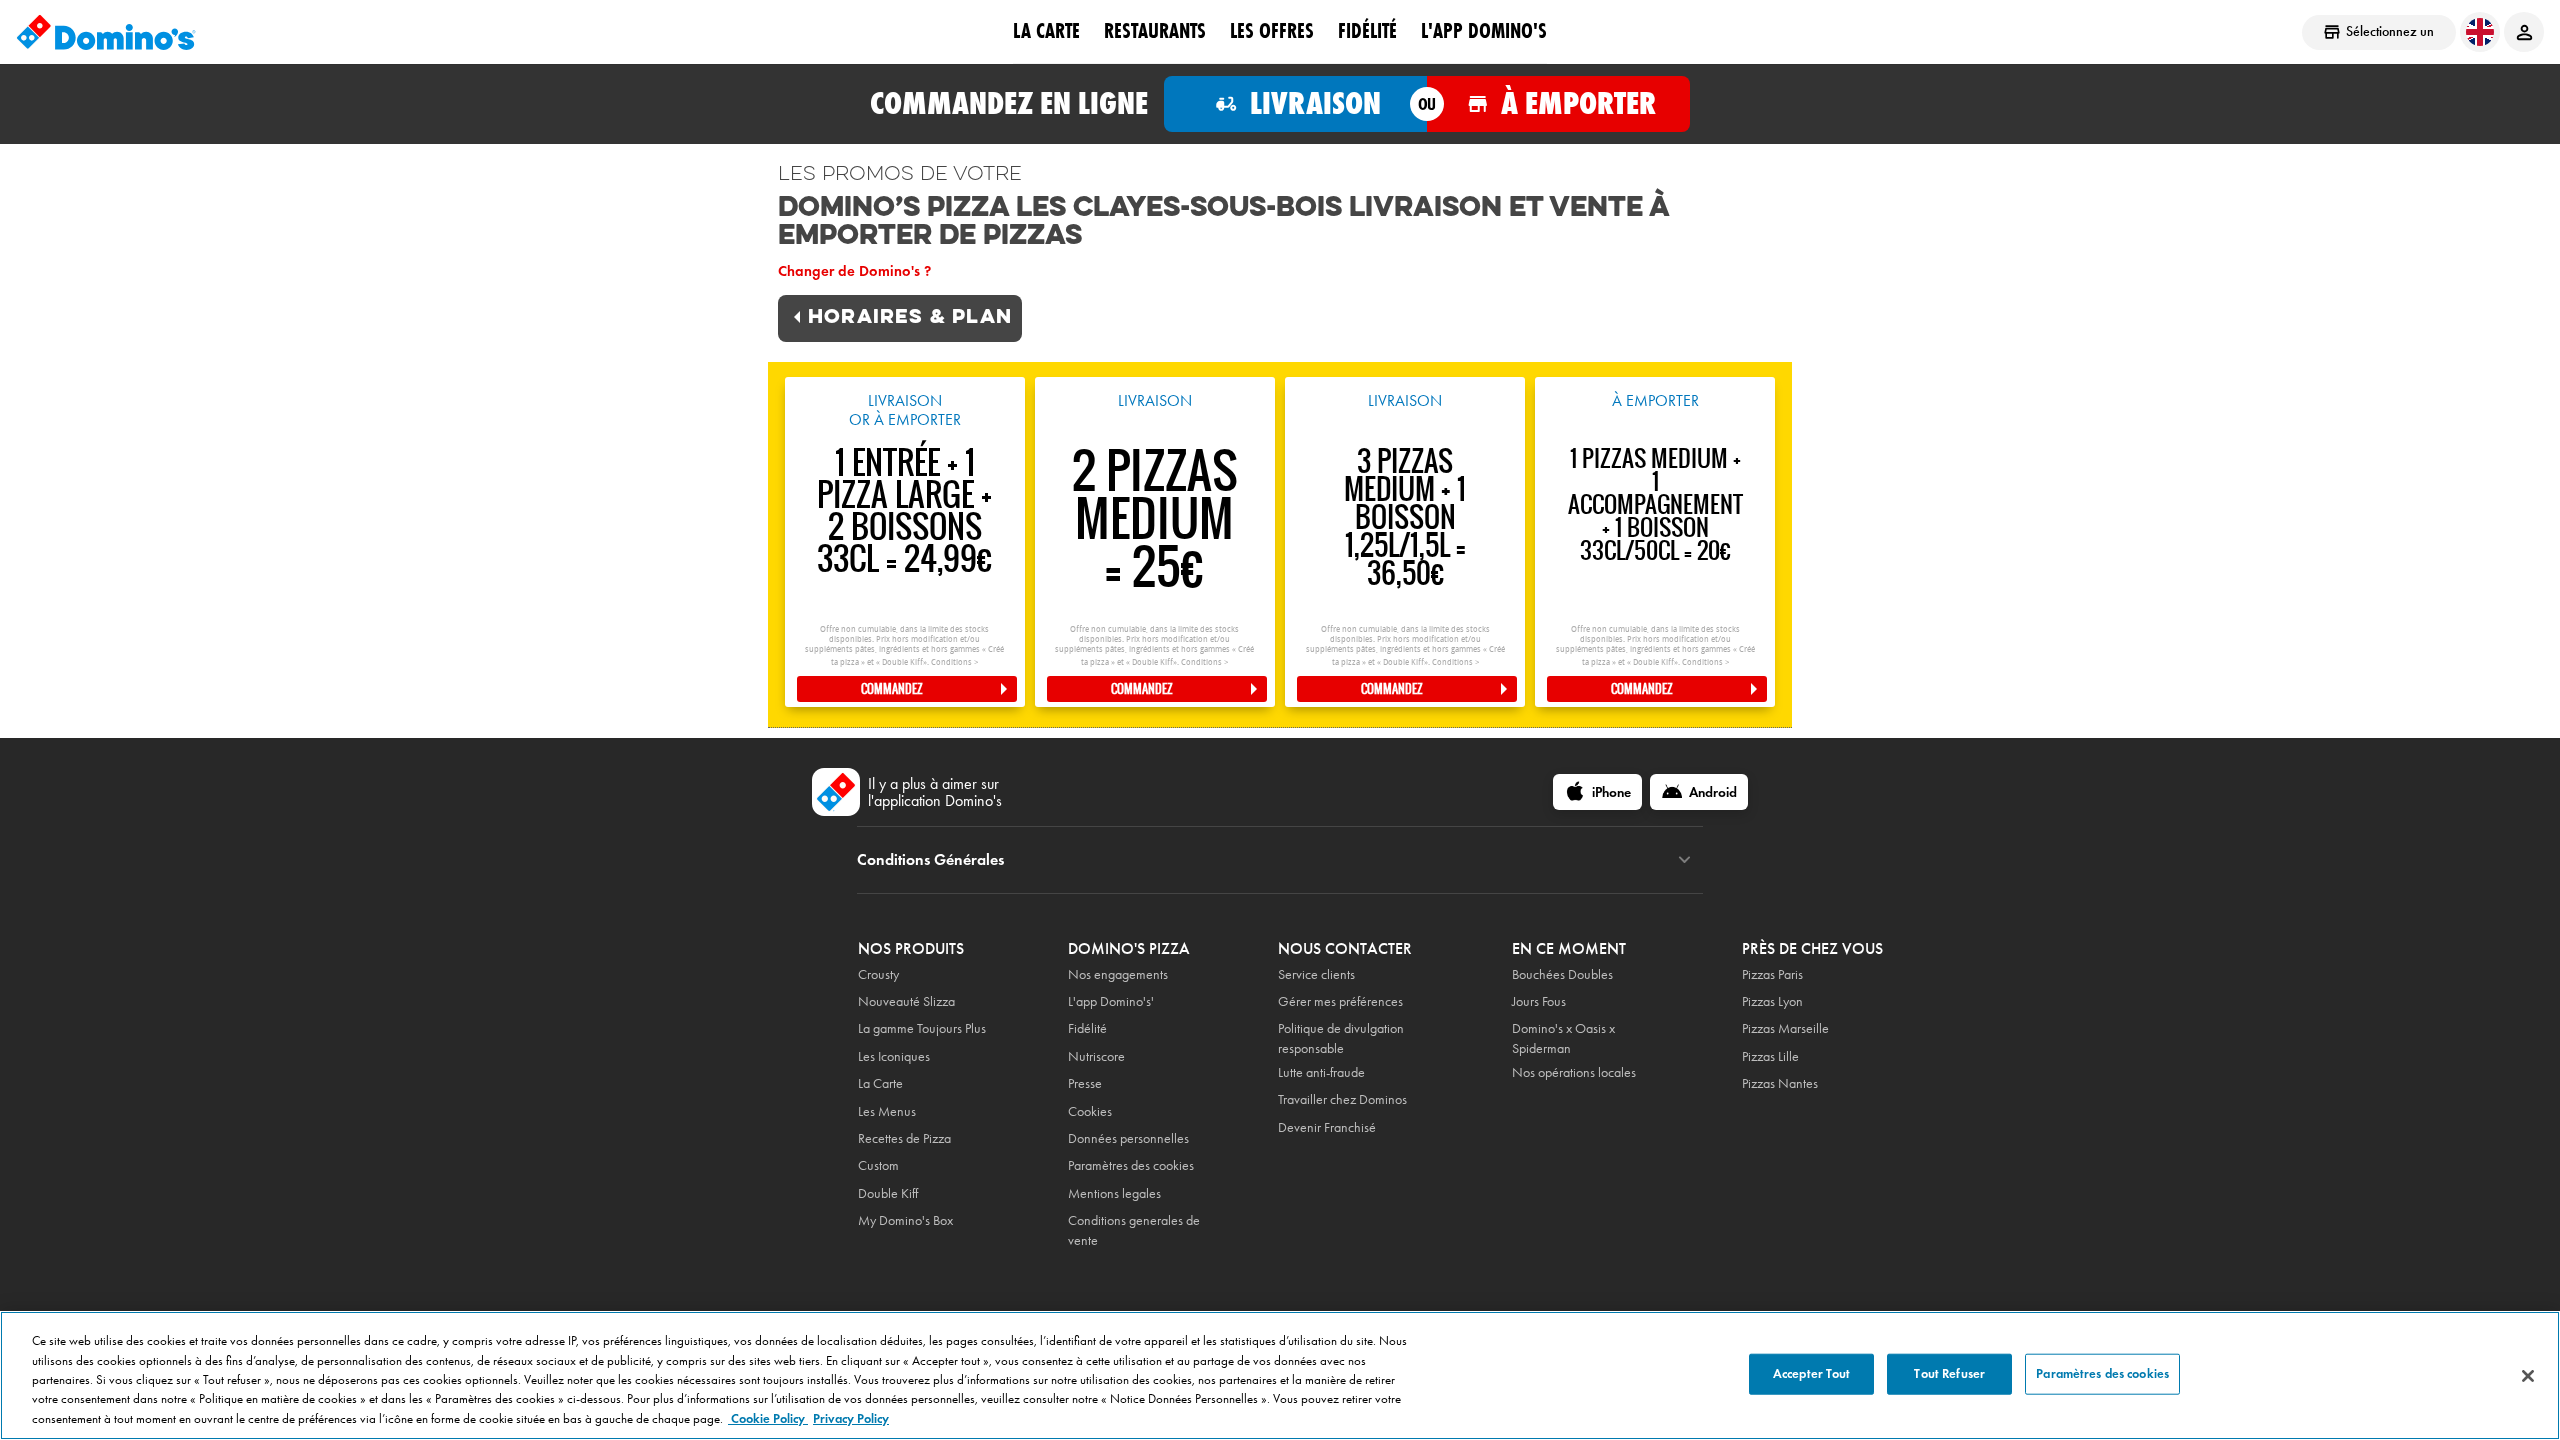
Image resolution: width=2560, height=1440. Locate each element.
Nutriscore (1096, 1056)
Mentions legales (1114, 1193)
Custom (878, 1165)
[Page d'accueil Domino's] (106, 32)
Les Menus (887, 1111)
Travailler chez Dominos (1342, 1099)
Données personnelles (1128, 1138)
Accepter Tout (1812, 1373)
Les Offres (1272, 31)
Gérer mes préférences (1340, 1001)
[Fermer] (2528, 1376)
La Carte (1046, 31)
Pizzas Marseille (1785, 1028)
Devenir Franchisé (1327, 1127)
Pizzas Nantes (1780, 1083)
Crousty (878, 974)
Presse (1085, 1083)
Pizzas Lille (1770, 1056)
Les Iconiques (894, 1056)
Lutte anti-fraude (1321, 1072)
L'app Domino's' (1111, 1001)
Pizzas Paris (1772, 974)
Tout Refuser (1949, 1373)
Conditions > (954, 662)
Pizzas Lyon (1772, 1001)
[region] (1280, 1375)
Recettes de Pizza (904, 1138)
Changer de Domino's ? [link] (854, 271)
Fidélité (1087, 1028)
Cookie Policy (768, 1419)
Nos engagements (1118, 974)
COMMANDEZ (892, 689)
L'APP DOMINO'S (1484, 31)
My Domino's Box (905, 1220)
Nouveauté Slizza (906, 1001)
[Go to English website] (2480, 32)
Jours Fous (1539, 1001)
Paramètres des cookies (1131, 1165)
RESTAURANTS (1155, 31)
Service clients (1316, 974)
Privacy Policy (851, 1419)
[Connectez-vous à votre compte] (2524, 32)
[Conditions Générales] (1684, 860)
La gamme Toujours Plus (922, 1028)
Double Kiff (888, 1193)
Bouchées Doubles (1562, 974)
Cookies (1090, 1111)
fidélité (1367, 31)
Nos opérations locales (1574, 1072)
